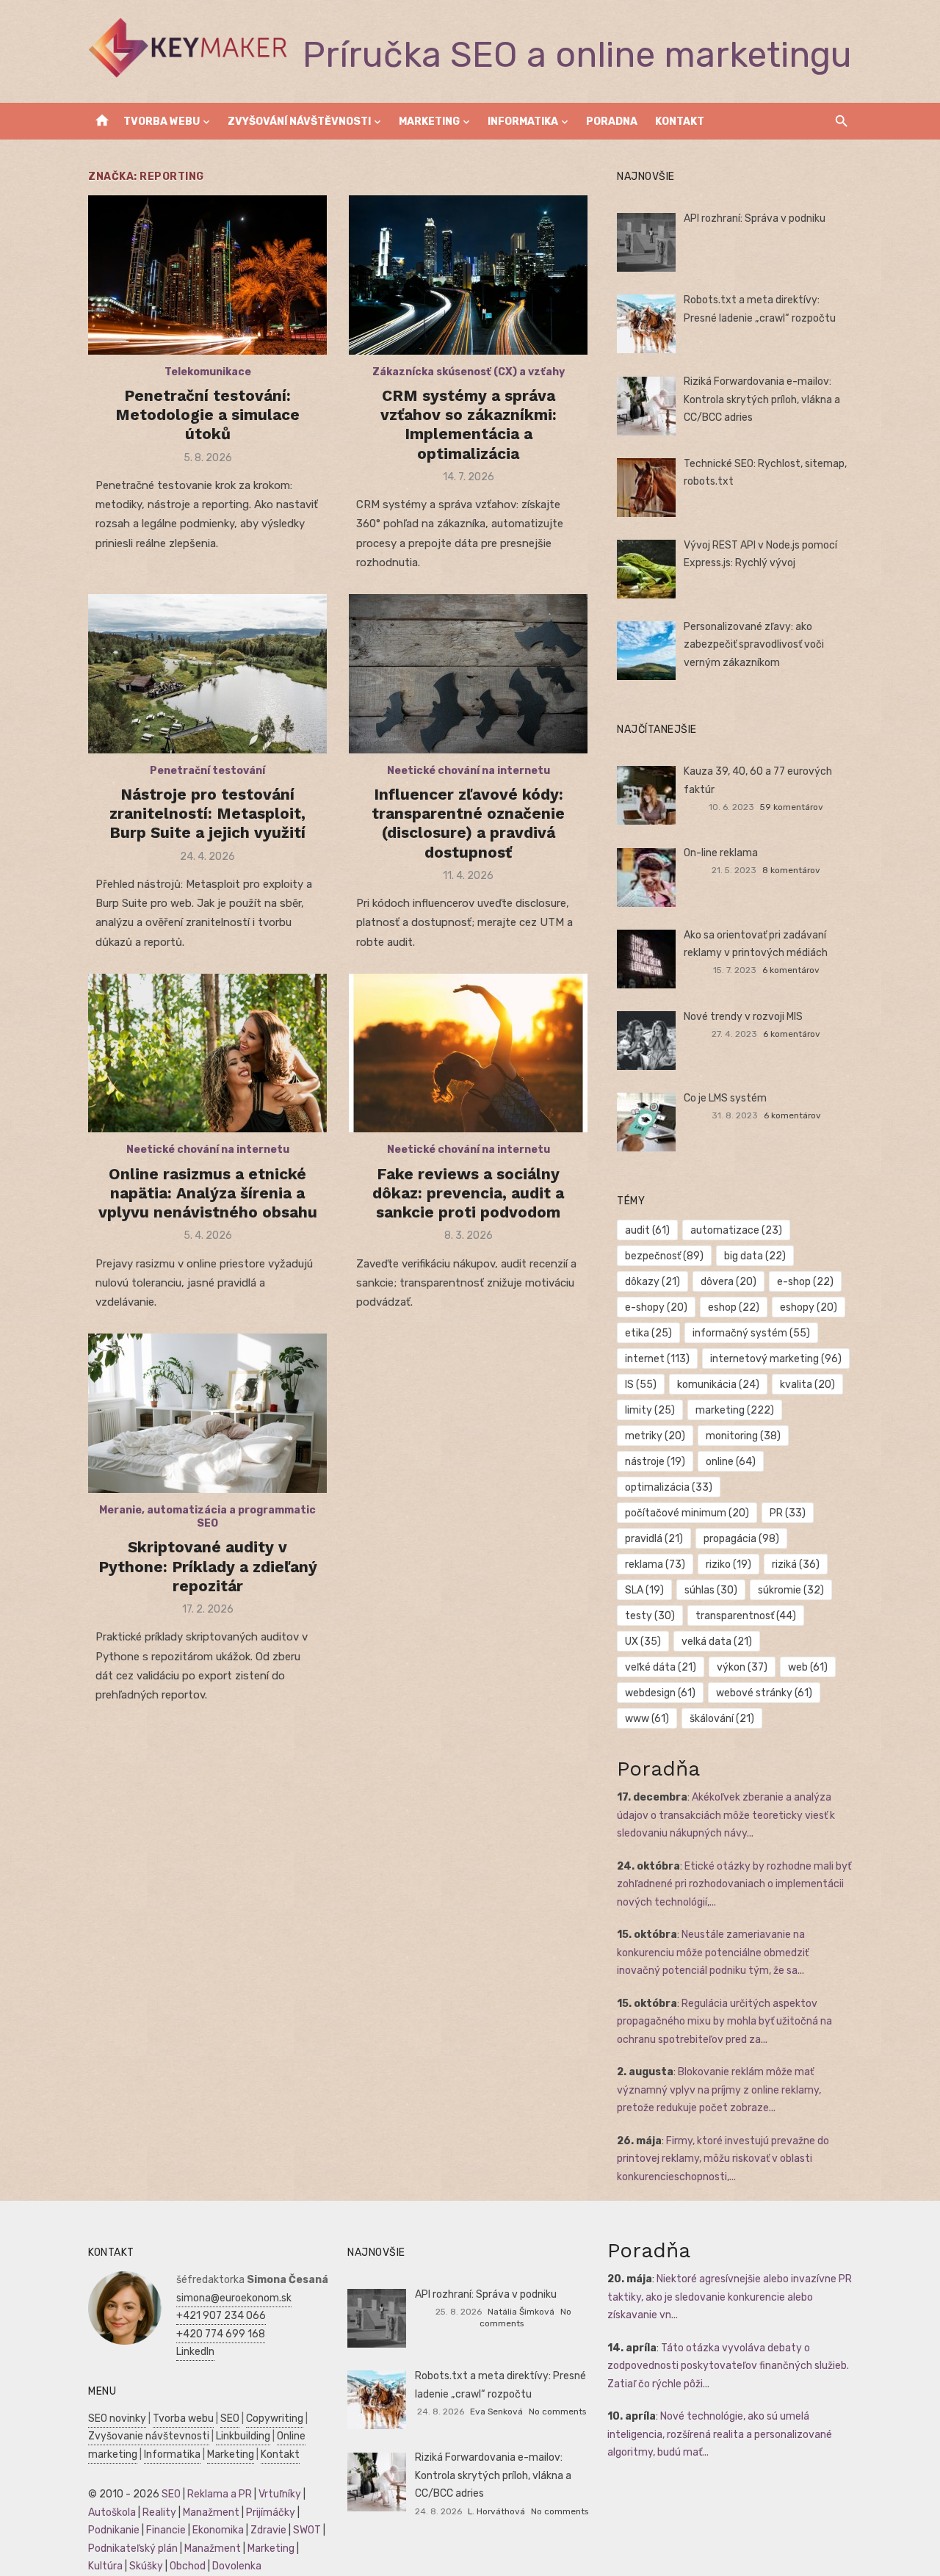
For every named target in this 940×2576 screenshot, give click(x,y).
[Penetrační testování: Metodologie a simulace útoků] (207, 275)
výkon (742, 1667)
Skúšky (146, 2566)
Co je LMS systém (725, 1098)
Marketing (429, 122)
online (731, 1462)
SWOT (307, 2530)
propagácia (741, 1539)
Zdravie (268, 2530)
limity (650, 1410)
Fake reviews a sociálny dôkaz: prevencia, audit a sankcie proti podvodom (468, 1193)
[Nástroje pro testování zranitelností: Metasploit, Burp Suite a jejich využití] (207, 674)
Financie (166, 2530)
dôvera (728, 1282)
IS (641, 1385)
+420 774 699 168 (221, 2334)
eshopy (809, 1307)
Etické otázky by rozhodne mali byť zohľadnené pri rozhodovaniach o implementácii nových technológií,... (734, 1884)
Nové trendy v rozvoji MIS (743, 1017)
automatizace (736, 1230)
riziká (796, 1564)
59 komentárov (792, 807)
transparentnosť (746, 1616)
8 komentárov (791, 870)
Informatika (523, 122)
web (808, 1667)
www (647, 1719)
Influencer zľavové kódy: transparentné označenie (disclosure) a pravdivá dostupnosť (468, 823)
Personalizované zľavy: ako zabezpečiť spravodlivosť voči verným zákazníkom (754, 645)
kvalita (807, 1385)
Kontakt (680, 122)
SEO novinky (117, 2418)
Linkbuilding (243, 2436)
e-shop (805, 1282)
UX (643, 1642)
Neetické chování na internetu (469, 771)
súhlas (711, 1590)
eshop (734, 1307)
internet (657, 1359)
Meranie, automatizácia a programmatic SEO (207, 1517)
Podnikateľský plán (133, 2548)
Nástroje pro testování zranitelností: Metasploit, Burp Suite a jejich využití (207, 814)
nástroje (655, 1462)
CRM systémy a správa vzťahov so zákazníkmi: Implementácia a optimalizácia (469, 424)
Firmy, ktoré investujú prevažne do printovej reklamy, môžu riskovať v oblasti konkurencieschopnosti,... (723, 2159)
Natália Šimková (521, 2312)
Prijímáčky (271, 2512)
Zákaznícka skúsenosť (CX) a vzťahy (469, 372)
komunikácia (718, 1385)
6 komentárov (791, 970)
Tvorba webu (162, 122)
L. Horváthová (496, 2511)
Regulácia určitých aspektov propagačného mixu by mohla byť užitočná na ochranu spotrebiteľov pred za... (724, 2022)
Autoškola (112, 2512)
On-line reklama (721, 853)
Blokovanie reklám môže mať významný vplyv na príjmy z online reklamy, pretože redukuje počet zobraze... (719, 2090)
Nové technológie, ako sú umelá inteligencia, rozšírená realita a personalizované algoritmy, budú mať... (720, 2434)
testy (650, 1616)
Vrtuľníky (280, 2494)
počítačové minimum (687, 1513)
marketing (735, 1410)
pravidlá (654, 1539)
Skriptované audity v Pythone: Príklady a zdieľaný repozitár (208, 1566)
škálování (722, 1719)
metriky (655, 1436)
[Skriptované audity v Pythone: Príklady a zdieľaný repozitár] (207, 1413)
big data (755, 1256)
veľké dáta (661, 1667)
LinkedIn (195, 2352)
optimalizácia (669, 1487)
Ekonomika (218, 2530)
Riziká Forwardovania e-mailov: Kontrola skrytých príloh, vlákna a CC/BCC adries (762, 399)
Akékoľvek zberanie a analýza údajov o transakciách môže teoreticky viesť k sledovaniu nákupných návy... (726, 1815)
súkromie (791, 1590)
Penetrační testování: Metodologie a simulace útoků (207, 415)
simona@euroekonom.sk (234, 2298)
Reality (159, 2512)
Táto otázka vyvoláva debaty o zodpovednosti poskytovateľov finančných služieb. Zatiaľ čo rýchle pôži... (728, 2366)
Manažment (211, 2512)
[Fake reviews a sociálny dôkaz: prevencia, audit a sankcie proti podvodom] (468, 1053)
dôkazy (652, 1282)
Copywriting (275, 2418)
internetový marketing (776, 1359)
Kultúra (105, 2566)
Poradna (612, 122)
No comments (557, 2412)
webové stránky (764, 1693)
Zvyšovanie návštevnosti (149, 2436)
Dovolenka (237, 2566)
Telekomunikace (208, 372)
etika (648, 1333)
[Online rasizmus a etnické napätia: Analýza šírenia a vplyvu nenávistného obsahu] (207, 1053)
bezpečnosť (664, 1256)
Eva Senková (496, 2412)
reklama (655, 1564)
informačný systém (751, 1333)
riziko (728, 1564)
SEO (230, 2418)
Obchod (188, 2566)
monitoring (743, 1436)
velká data (717, 1642)
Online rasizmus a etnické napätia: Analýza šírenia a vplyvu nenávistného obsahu (208, 1193)
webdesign (660, 1693)
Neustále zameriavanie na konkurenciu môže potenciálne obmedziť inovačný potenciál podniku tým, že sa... (713, 1953)
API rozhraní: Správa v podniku (755, 218)
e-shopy (656, 1307)
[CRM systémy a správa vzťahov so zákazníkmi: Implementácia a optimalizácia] (468, 275)
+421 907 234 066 (221, 2316)
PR (788, 1513)
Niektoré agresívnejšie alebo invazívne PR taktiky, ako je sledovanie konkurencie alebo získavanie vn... (730, 2297)
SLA (644, 1590)
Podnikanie (114, 2530)
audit (647, 1230)
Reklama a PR (220, 2494)
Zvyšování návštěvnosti (299, 122)
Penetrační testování (207, 771)
